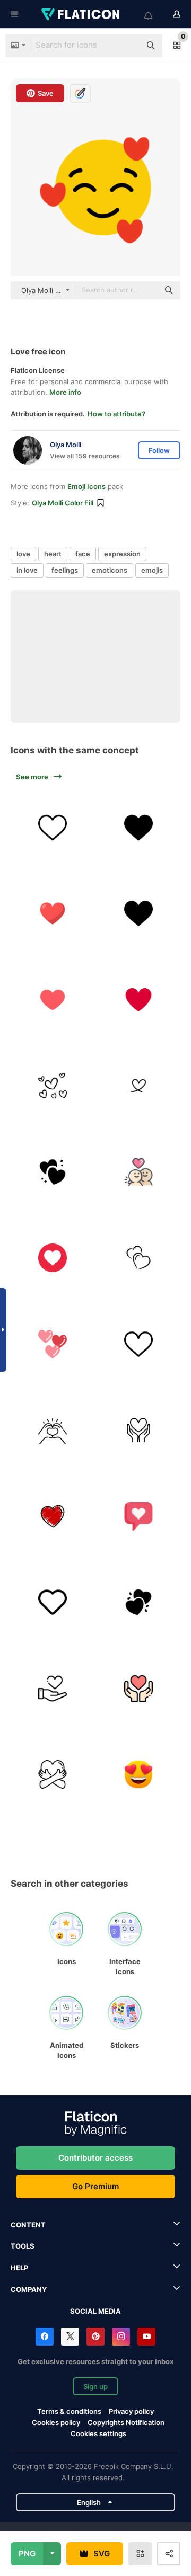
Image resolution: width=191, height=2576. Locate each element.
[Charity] (139, 1431)
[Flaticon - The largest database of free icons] (81, 14)
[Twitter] (70, 2337)
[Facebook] (45, 2337)
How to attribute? (116, 414)
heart (53, 554)
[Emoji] (139, 1775)
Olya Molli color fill (63, 503)
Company (29, 2289)
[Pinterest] (95, 2337)
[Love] (53, 1086)
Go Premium (95, 2186)
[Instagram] (121, 2337)
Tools (23, 2246)
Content (28, 2225)
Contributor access (95, 2158)
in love (27, 570)
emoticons (110, 570)
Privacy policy (131, 2411)
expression (122, 554)
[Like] (139, 914)
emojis (152, 570)
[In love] (139, 1172)
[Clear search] (127, 46)
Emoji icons (86, 486)
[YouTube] (146, 2337)
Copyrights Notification (126, 2422)
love (23, 554)
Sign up (95, 2386)
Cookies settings (98, 2434)
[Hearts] (53, 1344)
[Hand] (53, 1431)
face (83, 554)
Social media (95, 2311)
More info (65, 392)
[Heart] (53, 828)
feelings (65, 570)
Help (19, 2268)
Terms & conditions (69, 2411)
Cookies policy (56, 2422)
